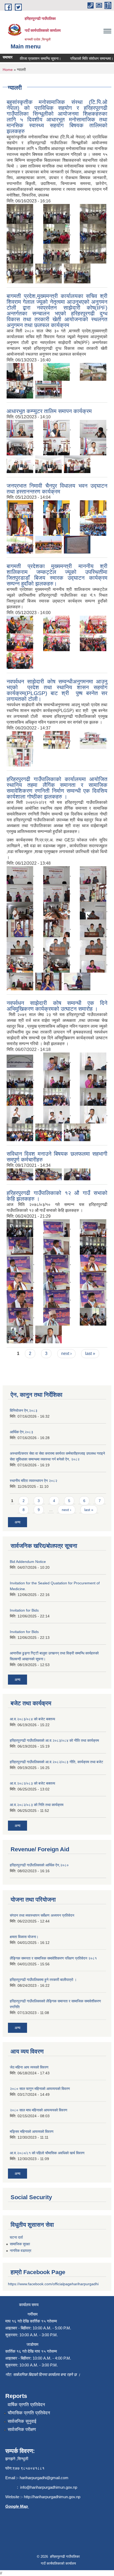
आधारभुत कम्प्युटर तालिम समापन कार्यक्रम (49, 411)
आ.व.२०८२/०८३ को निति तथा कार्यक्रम (37, 1805)
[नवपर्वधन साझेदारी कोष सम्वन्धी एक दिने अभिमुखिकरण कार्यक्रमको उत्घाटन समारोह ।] (20, 1061)
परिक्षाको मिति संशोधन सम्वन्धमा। (80, 58)
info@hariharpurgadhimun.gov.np (49, 2487)
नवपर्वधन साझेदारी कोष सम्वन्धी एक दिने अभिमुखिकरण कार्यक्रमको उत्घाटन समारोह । (57, 1006)
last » (90, 1353)
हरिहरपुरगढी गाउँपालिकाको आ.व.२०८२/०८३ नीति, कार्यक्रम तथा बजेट (56, 1762)
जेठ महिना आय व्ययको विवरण (29, 2067)
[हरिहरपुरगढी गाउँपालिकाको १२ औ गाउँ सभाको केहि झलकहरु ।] (20, 1228)
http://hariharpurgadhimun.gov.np (52, 2497)
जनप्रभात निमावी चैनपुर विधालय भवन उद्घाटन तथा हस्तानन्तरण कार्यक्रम (57, 489)
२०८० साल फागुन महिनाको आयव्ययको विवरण (40, 2089)
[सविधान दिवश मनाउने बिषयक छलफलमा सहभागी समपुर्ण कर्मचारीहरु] (20, 1174)
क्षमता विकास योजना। (24, 1937)
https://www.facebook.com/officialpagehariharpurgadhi (53, 2284)
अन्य (17, 1522)
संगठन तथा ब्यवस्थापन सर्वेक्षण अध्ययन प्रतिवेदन (42, 1915)
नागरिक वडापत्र (21, 2251)
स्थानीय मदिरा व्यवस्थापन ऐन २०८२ (34, 1481)
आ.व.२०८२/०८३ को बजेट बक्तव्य (32, 1783)
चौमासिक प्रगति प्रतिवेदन (29, 2413)
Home (8, 70)
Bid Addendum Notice (28, 1562)
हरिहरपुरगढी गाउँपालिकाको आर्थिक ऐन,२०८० (39, 1865)
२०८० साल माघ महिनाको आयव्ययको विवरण (39, 2110)
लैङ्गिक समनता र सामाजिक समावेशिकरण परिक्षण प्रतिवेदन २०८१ (53, 1958)
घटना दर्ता (16, 2237)
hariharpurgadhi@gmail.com (44, 2478)
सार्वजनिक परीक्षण (22, 2430)
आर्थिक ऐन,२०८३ (21, 1432)
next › (66, 1353)
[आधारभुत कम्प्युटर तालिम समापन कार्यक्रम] (20, 428)
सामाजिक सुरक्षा (20, 2244)
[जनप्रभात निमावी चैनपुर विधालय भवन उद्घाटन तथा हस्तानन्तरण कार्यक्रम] (20, 509)
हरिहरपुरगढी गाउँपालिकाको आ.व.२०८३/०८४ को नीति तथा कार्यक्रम (54, 1740)
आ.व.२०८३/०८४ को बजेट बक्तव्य (32, 1719)
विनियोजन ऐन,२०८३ (24, 1411)
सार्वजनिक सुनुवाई (22, 2421)
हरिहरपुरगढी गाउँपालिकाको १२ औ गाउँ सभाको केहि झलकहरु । (57, 1196)
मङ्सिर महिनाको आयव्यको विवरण (32, 2131)
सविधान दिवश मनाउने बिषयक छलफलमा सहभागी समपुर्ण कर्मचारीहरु (57, 1157)
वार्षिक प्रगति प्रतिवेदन (26, 2405)
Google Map (17, 2506)
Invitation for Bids (24, 1610)
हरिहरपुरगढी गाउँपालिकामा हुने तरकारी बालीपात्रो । (43, 1980)
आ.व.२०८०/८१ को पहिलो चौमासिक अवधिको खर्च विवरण (47, 2153)
